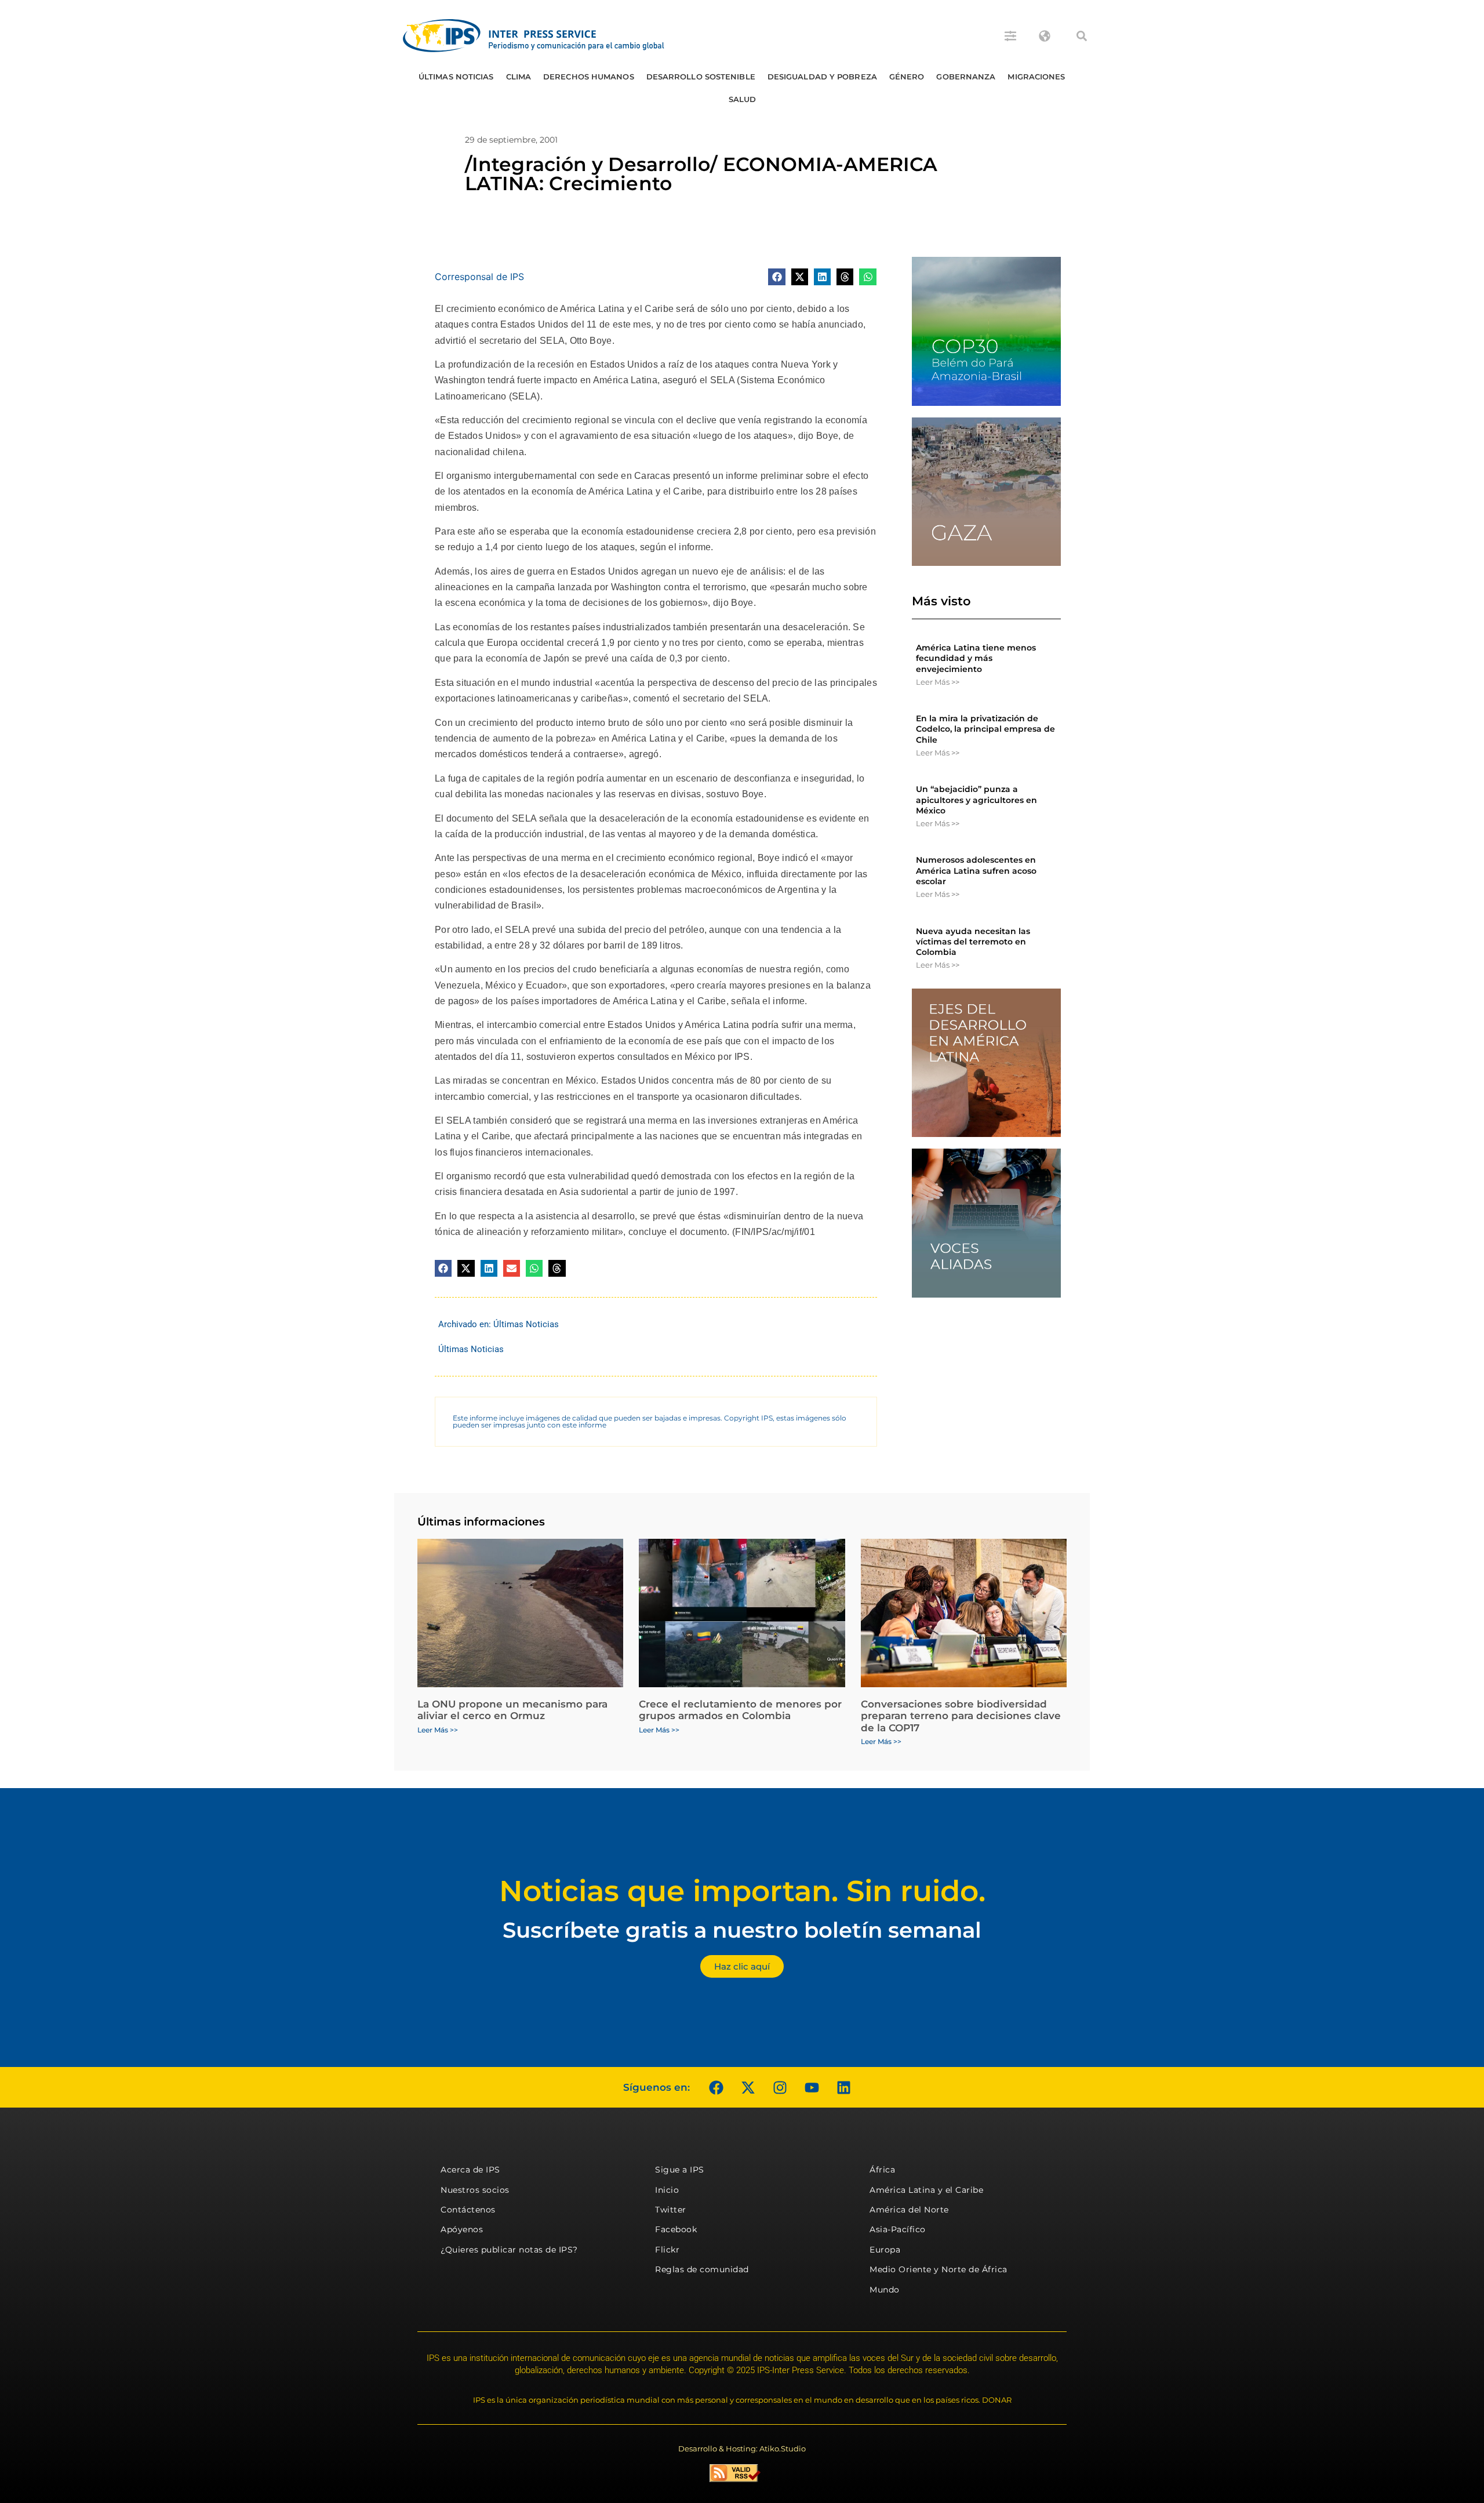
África (882, 2170)
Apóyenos (462, 2229)
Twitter (671, 2210)
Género (907, 77)
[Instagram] (780, 2087)
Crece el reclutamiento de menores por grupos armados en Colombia (740, 1710)
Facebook (676, 2229)
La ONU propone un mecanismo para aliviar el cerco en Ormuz (512, 1710)
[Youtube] (812, 2087)
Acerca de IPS (470, 2170)
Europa (885, 2250)
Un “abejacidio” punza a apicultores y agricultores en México (976, 800)
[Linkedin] (843, 2087)
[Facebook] (716, 2087)
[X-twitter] (748, 2087)
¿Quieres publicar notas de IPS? (509, 2250)
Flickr (667, 2250)
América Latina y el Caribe (926, 2190)
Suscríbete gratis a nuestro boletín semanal (742, 1930)
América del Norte (909, 2210)
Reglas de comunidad (702, 2269)
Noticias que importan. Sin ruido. (742, 1891)
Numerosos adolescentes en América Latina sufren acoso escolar (976, 870)
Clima (519, 77)
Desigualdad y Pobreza (822, 77)
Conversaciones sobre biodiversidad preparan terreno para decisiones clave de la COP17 (961, 1716)
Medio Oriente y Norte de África (939, 2269)
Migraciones (1036, 77)
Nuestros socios (475, 2190)
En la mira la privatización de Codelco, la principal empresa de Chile (985, 729)
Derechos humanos (589, 77)
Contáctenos (468, 2210)
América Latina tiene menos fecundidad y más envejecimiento (976, 658)
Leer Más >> (938, 682)
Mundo (885, 2290)
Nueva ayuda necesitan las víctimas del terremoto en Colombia (973, 942)
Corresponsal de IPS (479, 277)
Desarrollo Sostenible (701, 77)
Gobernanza (966, 77)
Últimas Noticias (456, 77)
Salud (743, 99)
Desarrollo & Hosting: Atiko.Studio (742, 2448)
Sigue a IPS (680, 2170)
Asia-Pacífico (898, 2229)
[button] (1082, 36)
